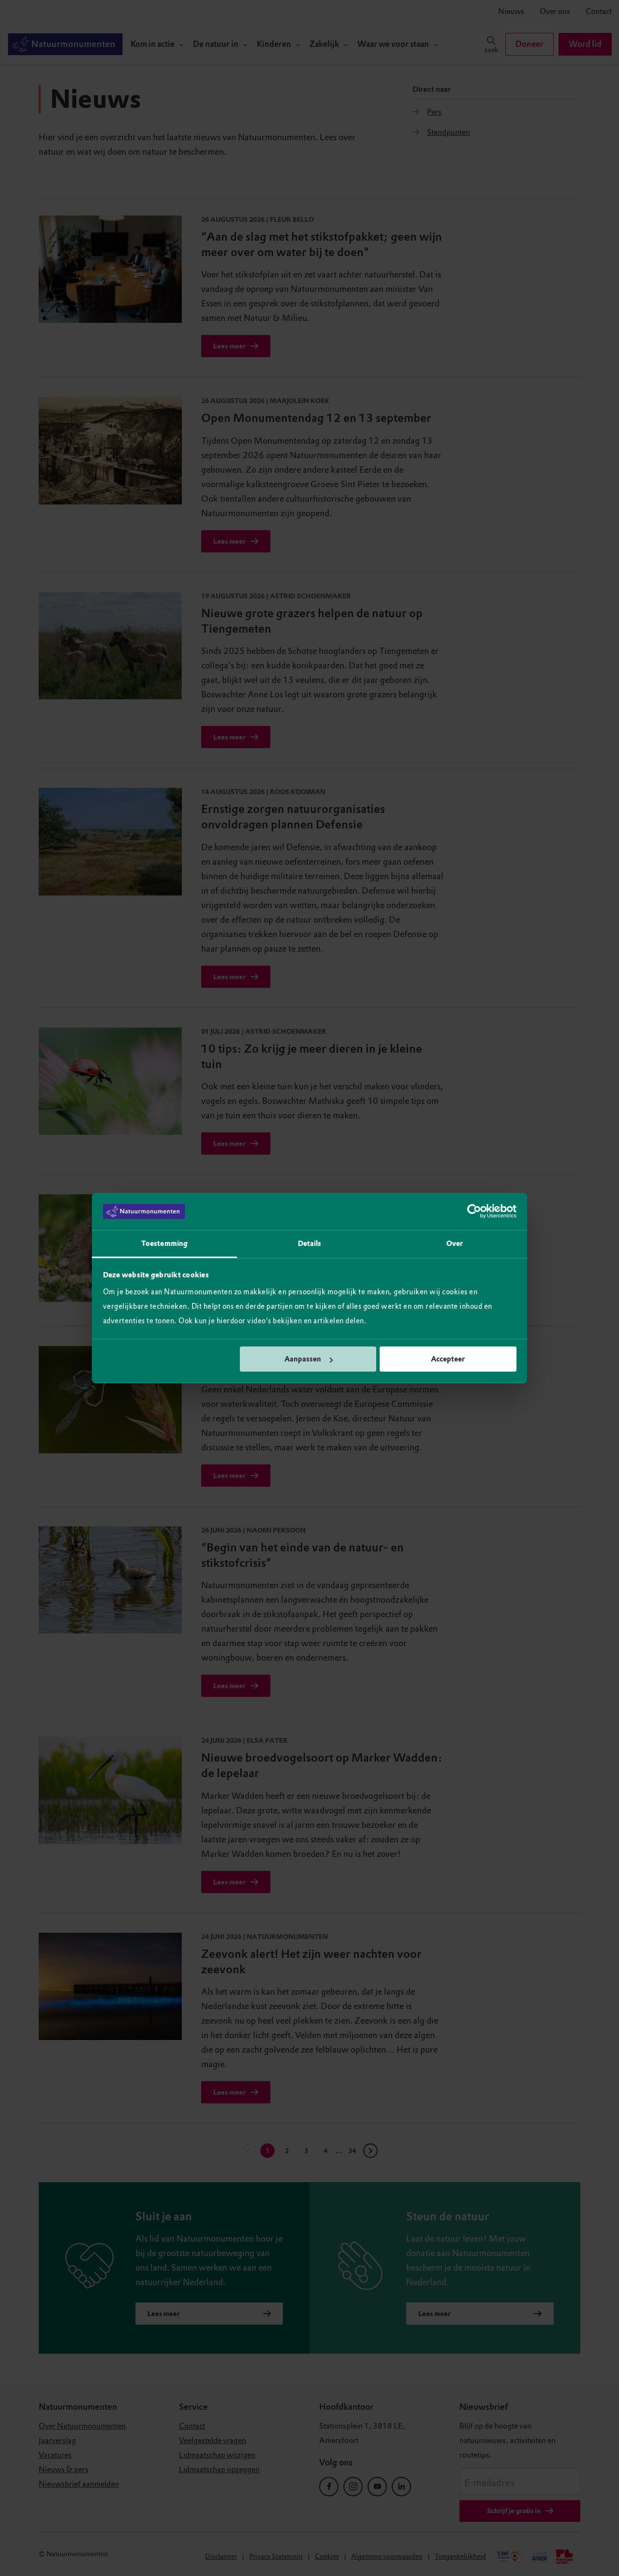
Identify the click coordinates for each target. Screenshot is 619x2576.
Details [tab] (310, 1244)
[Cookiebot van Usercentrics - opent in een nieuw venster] (474, 1212)
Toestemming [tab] (164, 1244)
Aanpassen (303, 1359)
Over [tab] (455, 1244)
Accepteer (448, 1359)
